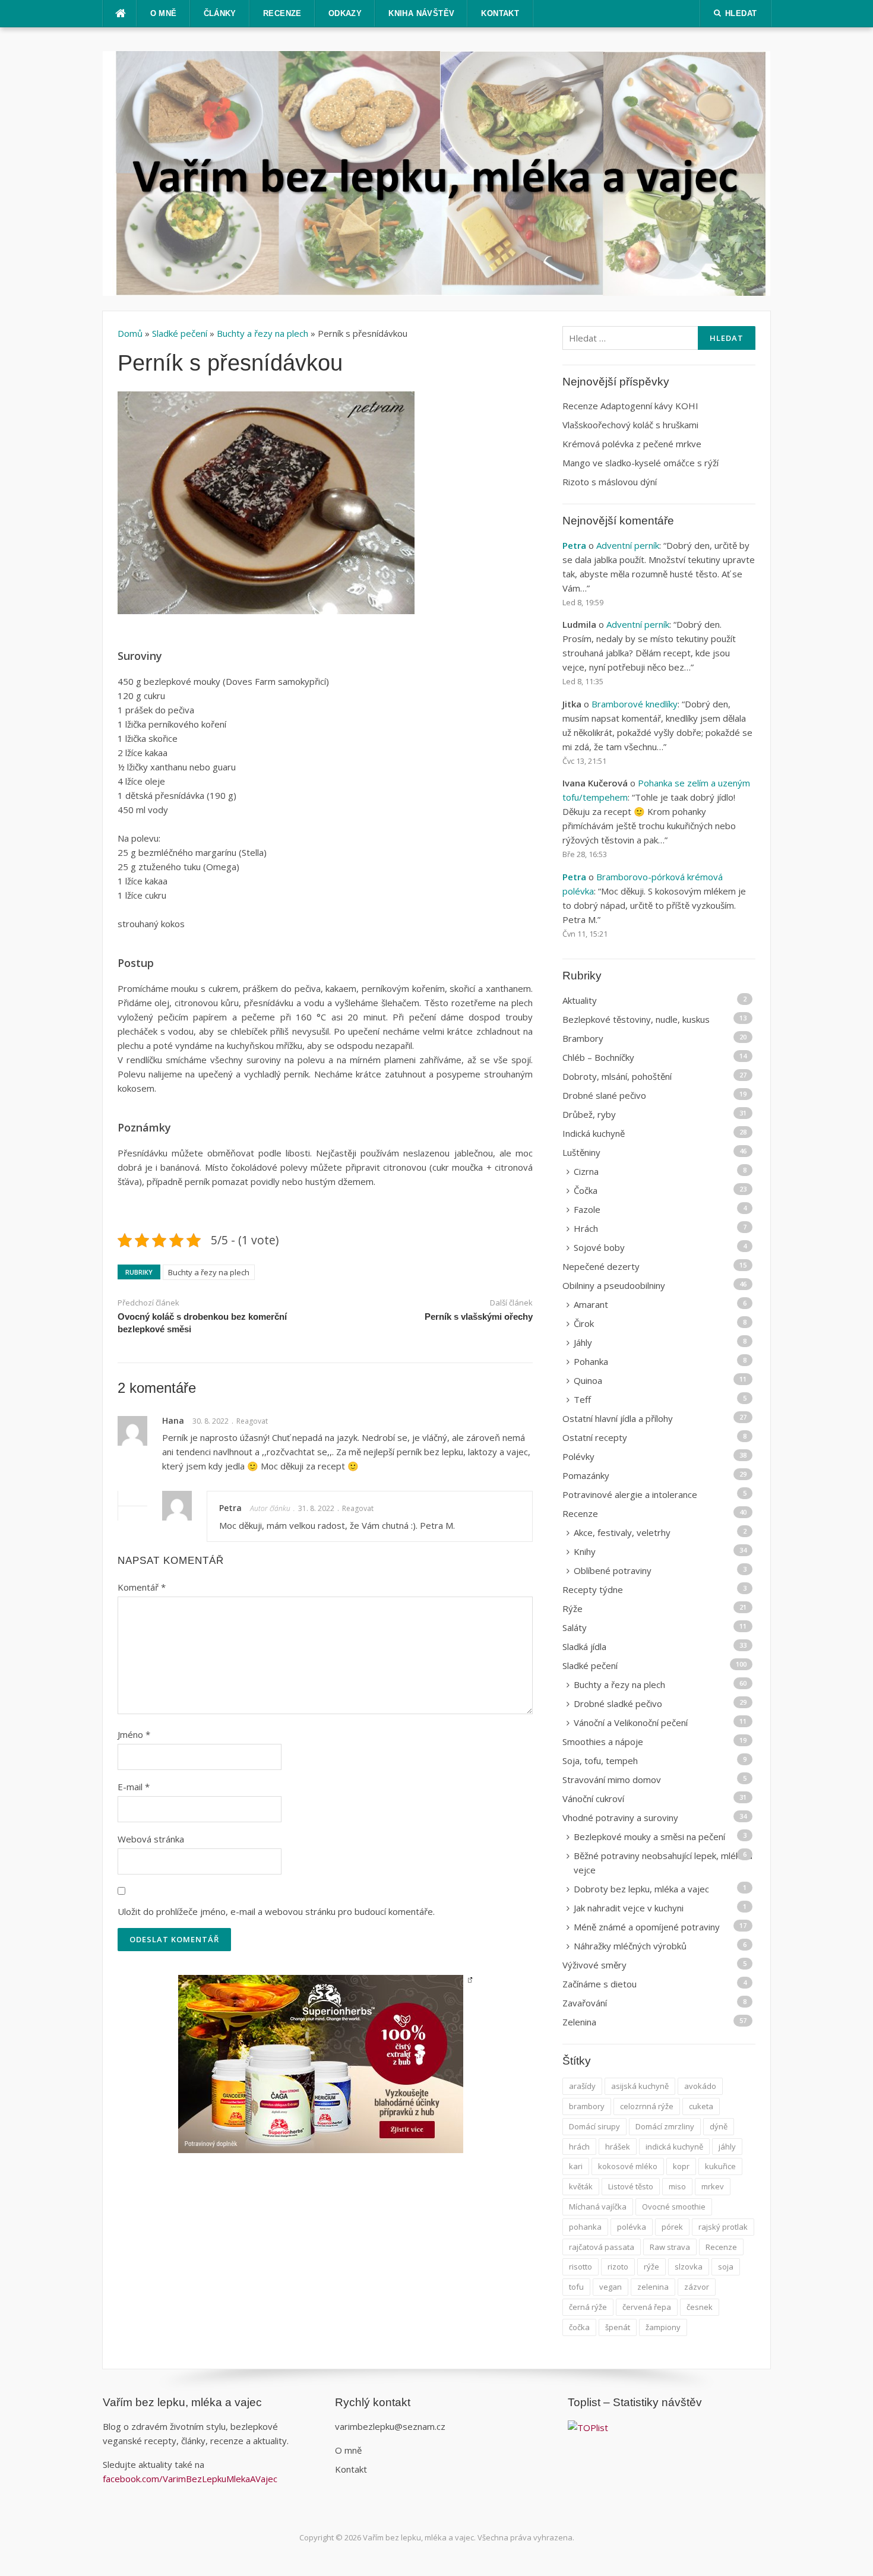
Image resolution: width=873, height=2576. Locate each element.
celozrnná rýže (647, 2106)
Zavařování (585, 2003)
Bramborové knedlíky (635, 704)
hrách (579, 2147)
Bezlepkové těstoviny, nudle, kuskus (636, 1019)
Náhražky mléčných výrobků (630, 1946)
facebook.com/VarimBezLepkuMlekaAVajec (191, 2479)
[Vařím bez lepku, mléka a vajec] (437, 172)
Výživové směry (594, 1965)
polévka (632, 2227)
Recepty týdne (593, 1589)
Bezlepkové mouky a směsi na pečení (649, 1837)
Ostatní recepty (595, 1437)
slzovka (689, 2267)
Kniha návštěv (421, 13)
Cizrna (586, 1171)
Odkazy (345, 13)
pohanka (585, 2227)
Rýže (572, 1608)
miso (677, 2186)
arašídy (582, 2086)
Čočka (586, 1190)
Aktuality (580, 1000)
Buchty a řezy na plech (262, 333)
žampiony (663, 2327)
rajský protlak (723, 2227)
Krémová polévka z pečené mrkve (632, 444)
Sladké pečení (180, 333)
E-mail (134, 1787)
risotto (581, 2267)
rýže (651, 2267)
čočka (579, 2327)
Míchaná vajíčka (598, 2207)
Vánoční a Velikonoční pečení (631, 1722)
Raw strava (670, 2247)
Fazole (587, 1209)
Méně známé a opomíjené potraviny (647, 1927)
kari (576, 2166)
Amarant (591, 1304)
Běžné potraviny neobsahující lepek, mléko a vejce (663, 1863)
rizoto (618, 2267)
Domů (131, 333)
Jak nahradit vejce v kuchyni (629, 1908)
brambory (587, 2106)
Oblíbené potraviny (613, 1570)
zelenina (653, 2287)
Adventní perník (628, 545)
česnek (700, 2307)
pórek (672, 2227)
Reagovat (252, 1421)
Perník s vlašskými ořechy (479, 1317)
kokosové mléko (628, 2166)
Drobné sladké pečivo (618, 1703)
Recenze (282, 13)
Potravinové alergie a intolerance (630, 1494)
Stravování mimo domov (612, 1780)
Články (220, 13)
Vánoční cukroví (593, 1799)
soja (726, 2267)
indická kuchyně (674, 2147)
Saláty (575, 1627)
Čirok (584, 1323)
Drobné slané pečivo (604, 1095)
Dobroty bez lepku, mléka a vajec (641, 1889)
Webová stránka (151, 1839)
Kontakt (500, 13)
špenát (618, 2327)
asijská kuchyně (640, 2086)
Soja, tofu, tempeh (600, 1760)
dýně (719, 2126)
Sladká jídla (584, 1646)
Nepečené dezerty (601, 1266)
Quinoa (588, 1380)
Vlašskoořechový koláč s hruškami (630, 425)
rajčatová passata (602, 2247)
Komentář (142, 1587)
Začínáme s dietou (600, 1984)
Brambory (583, 1038)
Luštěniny (581, 1152)
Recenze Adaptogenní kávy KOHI (630, 406)
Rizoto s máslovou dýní (610, 482)
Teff (582, 1399)
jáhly (727, 2147)
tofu (576, 2287)
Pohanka (591, 1361)
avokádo (700, 2086)
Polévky (578, 1456)
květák (581, 2186)
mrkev (713, 2186)
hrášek (618, 2147)
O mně (164, 13)
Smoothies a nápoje (603, 1741)
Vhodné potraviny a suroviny (620, 1818)
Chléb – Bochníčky (598, 1057)
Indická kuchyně (594, 1133)
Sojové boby (599, 1247)
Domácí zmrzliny (665, 2126)
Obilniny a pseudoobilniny (614, 1285)
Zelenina (579, 2022)
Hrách (586, 1228)
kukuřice (720, 2166)
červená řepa (647, 2307)
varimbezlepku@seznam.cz (390, 2426)
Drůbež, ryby (589, 1114)
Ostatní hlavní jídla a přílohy (618, 1418)
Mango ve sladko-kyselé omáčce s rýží (640, 463)
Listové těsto (631, 2186)
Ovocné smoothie (674, 2207)
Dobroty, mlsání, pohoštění (617, 1076)
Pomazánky (586, 1475)
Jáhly (583, 1342)
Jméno (134, 1734)
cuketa (701, 2106)
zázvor (697, 2287)
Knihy (585, 1551)
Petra (230, 1508)
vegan (611, 2287)
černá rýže (588, 2307)
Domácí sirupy (594, 2126)
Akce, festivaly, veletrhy (622, 1532)
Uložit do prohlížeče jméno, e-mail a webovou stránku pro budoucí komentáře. (276, 1911)
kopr (681, 2166)
